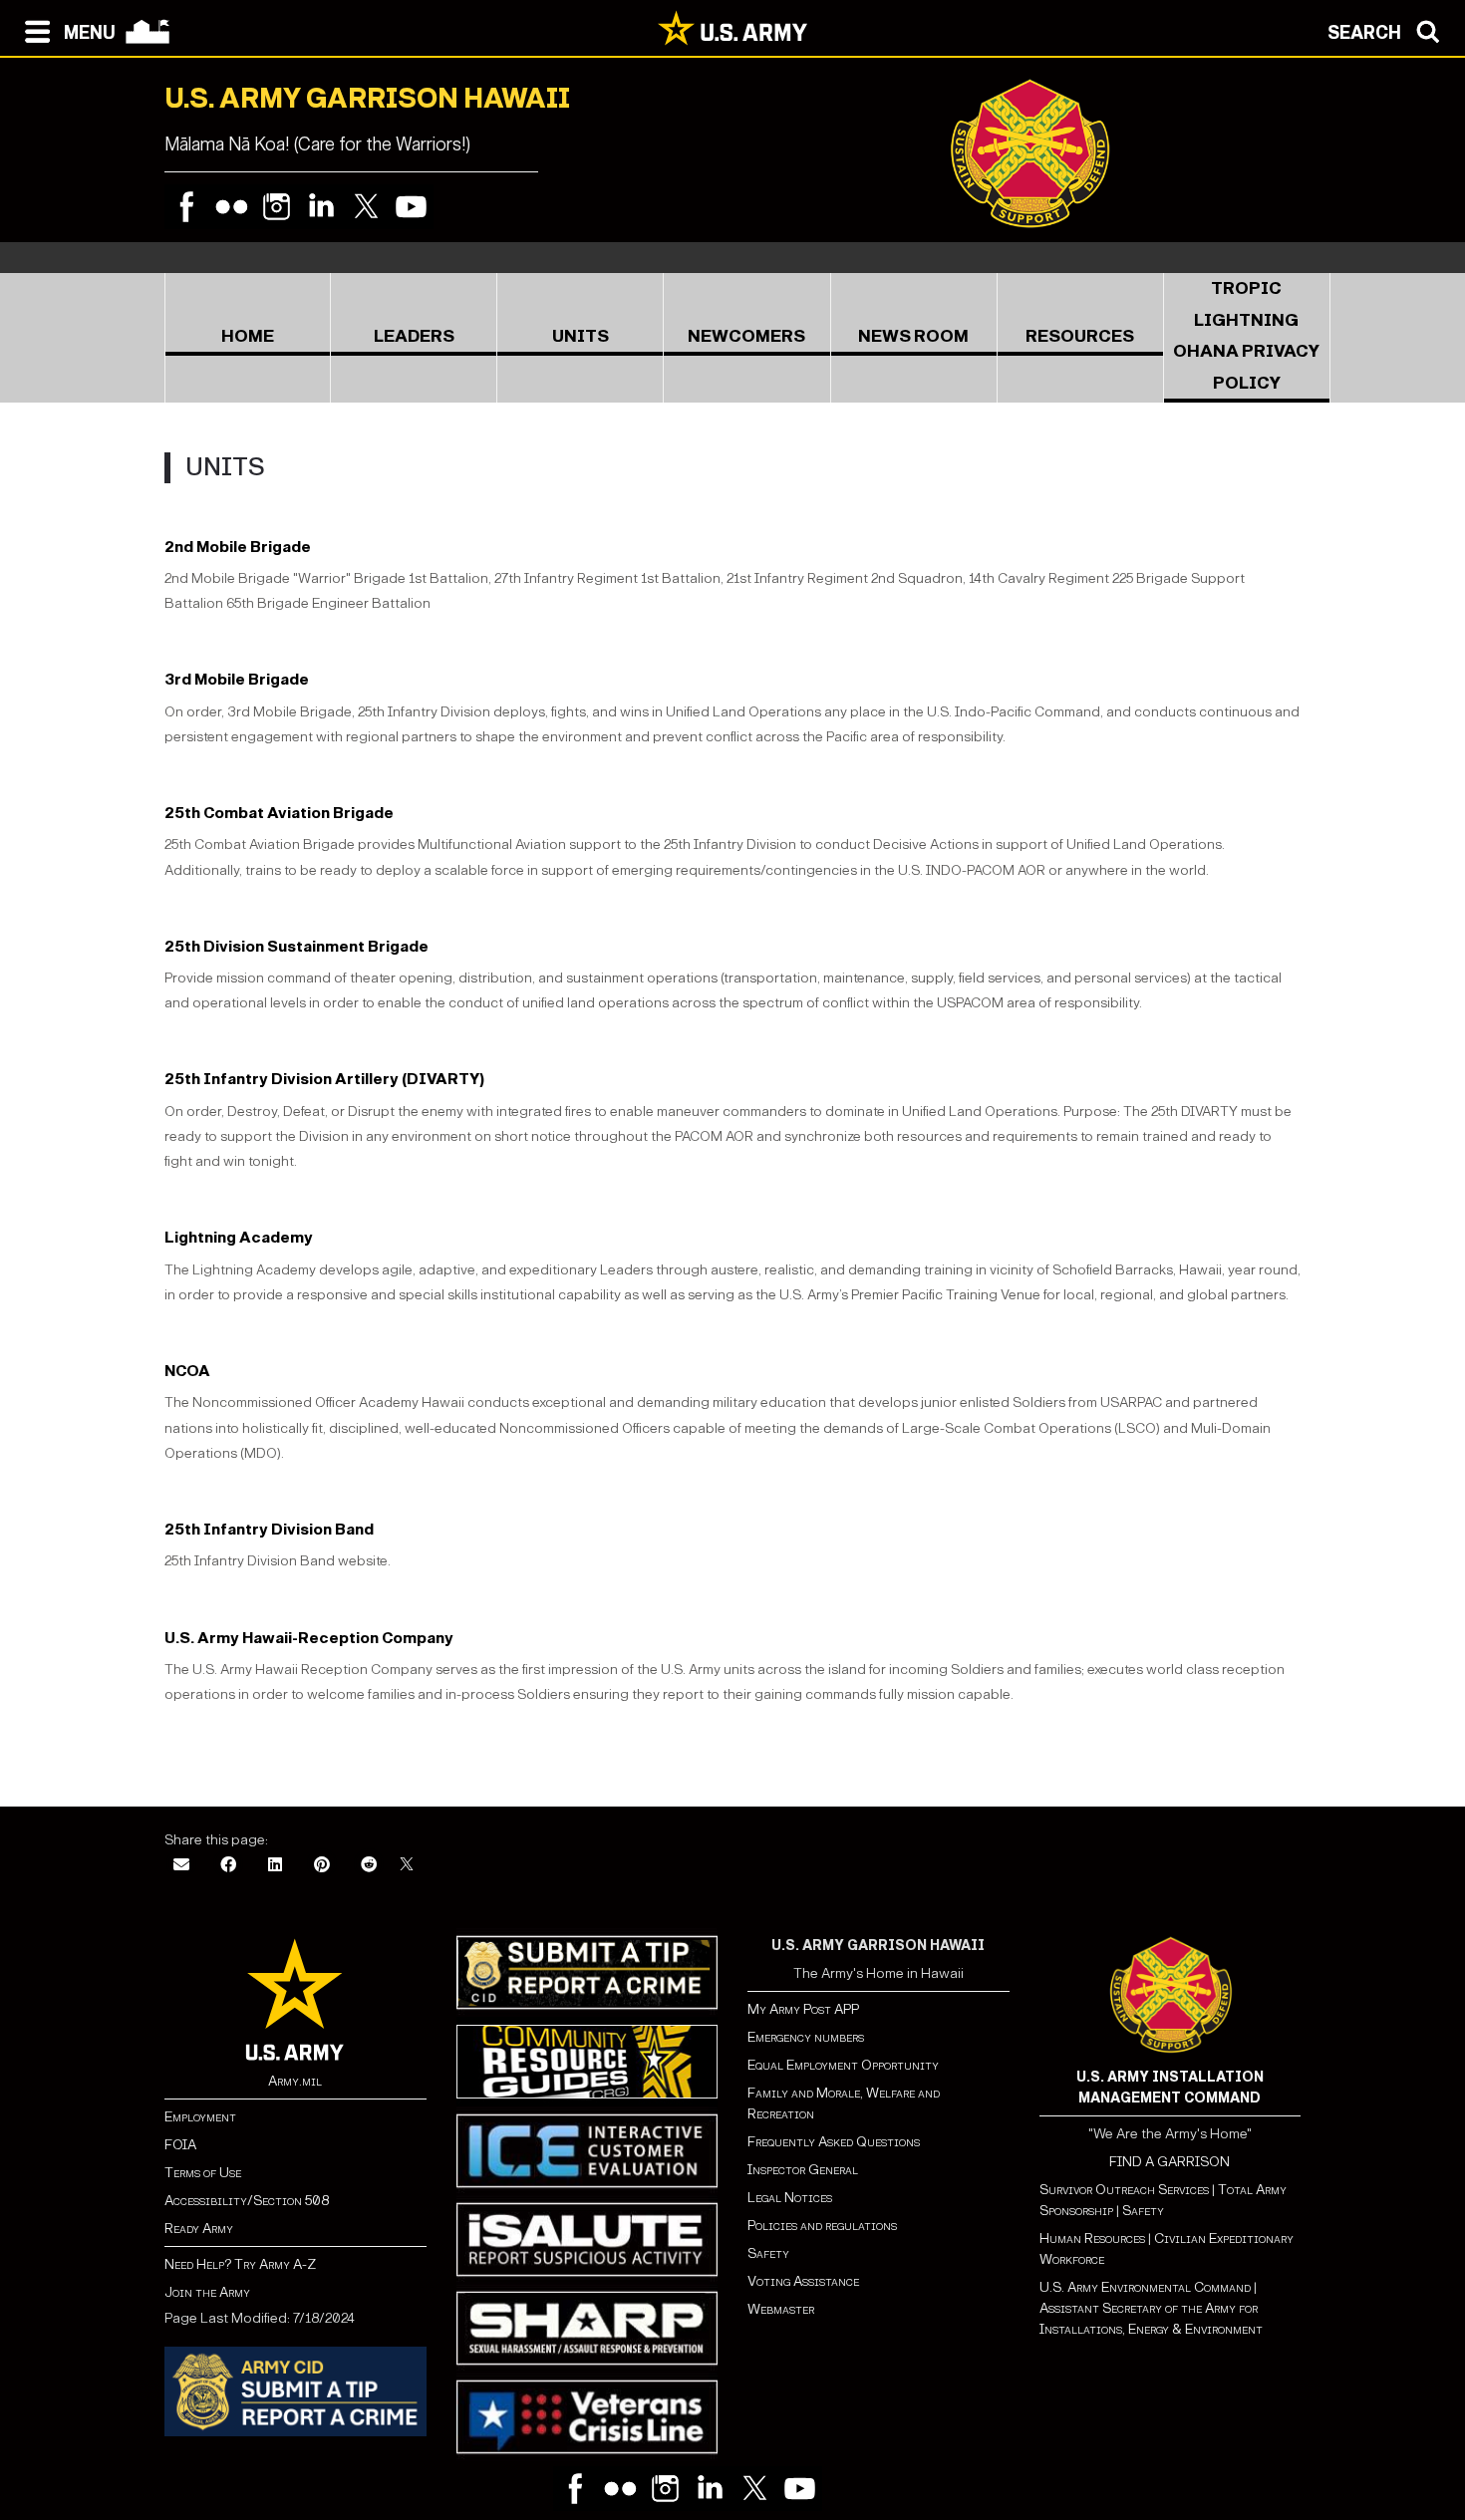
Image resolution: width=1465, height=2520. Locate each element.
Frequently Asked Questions (834, 2142)
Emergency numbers (806, 2037)
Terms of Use (203, 2173)
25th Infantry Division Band (269, 1529)
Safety (768, 2253)
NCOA (187, 1371)
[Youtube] (411, 207)
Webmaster (781, 2309)
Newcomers (746, 336)
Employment (200, 2117)
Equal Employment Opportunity (843, 2065)
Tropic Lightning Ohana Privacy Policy (1246, 336)
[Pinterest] (322, 1866)
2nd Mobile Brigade (238, 547)
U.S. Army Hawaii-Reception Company (309, 1638)
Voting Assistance (803, 2281)
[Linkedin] (321, 207)
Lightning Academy (239, 1237)
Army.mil (295, 2081)
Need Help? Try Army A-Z (240, 2264)
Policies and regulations (822, 2226)
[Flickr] (232, 207)
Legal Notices (790, 2198)
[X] (407, 1866)
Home (248, 336)
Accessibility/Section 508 (247, 2201)
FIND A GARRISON (1170, 2162)
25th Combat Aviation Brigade (279, 813)
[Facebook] (187, 207)
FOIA (180, 2145)
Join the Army (207, 2292)
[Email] (181, 1866)
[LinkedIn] (275, 1866)
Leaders (414, 336)
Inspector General (803, 2170)
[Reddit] (369, 1866)
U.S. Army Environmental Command (1145, 2287)
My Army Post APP (803, 2009)
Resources (1080, 336)
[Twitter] (366, 207)
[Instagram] (277, 207)
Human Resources (1092, 2239)
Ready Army (199, 2229)
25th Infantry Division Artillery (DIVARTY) (324, 1079)
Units (581, 336)
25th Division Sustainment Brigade (296, 946)
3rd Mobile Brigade (237, 679)
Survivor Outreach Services (1124, 2190)
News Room (913, 336)
